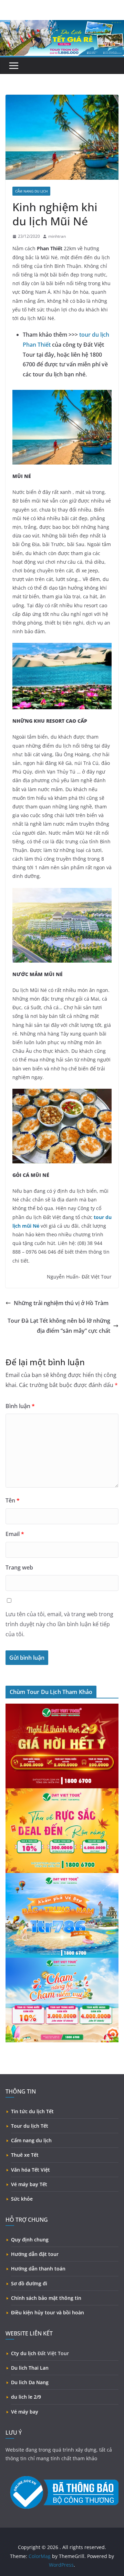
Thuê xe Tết (25, 2155)
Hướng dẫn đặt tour (35, 2254)
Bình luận (20, 1406)
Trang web (19, 1567)
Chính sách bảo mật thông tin (46, 2298)
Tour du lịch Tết (30, 2126)
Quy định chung (30, 2240)
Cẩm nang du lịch (31, 191)
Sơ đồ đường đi (29, 2283)
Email (15, 1534)
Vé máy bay (25, 2412)
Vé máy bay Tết (29, 2184)
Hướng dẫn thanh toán (38, 2269)
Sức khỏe (22, 2199)
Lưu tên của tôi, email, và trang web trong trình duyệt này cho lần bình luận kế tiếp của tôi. (59, 1624)
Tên (13, 1500)
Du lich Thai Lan (30, 2368)
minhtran (57, 236)
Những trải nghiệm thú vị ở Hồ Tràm (61, 1303)
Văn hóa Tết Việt (30, 2170)
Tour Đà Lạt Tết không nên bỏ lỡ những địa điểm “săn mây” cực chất (59, 1326)
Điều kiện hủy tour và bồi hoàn (48, 2312)
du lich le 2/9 (26, 2397)
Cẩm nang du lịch (31, 2140)
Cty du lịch (24, 2353)
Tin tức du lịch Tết (32, 2111)
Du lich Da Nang (30, 2382)
